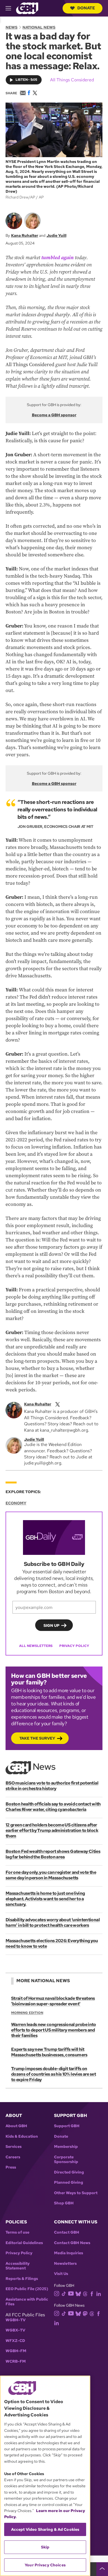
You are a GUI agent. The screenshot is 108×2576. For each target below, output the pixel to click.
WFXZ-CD (15, 2341)
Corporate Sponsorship (66, 2160)
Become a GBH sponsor (54, 415)
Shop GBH (64, 2203)
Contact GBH (67, 2232)
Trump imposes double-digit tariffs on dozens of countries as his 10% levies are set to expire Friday (53, 2074)
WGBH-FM (16, 2351)
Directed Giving (69, 2172)
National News (39, 27)
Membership (66, 2147)
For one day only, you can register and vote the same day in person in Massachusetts (51, 1875)
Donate (86, 8)
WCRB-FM (16, 2361)
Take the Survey (37, 1738)
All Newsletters (36, 1646)
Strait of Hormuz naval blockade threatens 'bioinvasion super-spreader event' (53, 2001)
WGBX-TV (15, 2330)
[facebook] (92, 2293)
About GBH (16, 2126)
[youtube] (71, 2293)
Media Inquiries (69, 2253)
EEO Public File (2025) (27, 2289)
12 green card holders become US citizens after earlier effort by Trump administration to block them (52, 1830)
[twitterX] (58, 1404)
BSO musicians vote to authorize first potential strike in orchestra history (52, 1786)
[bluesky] (78, 2293)
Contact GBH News (72, 2243)
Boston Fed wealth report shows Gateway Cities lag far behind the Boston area (53, 1854)
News (11, 27)
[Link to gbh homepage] (27, 8)
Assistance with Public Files (27, 2302)
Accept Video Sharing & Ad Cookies (45, 2529)
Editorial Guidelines (24, 2243)
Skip (45, 2547)
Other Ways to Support (76, 2193)
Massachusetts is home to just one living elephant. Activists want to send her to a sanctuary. (45, 1899)
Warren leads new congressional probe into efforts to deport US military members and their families (54, 2030)
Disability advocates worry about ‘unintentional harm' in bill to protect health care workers (53, 1922)
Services (14, 2147)
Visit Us (61, 2274)
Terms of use (17, 2232)
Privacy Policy (74, 1646)
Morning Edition (27, 2013)
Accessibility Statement (18, 2266)
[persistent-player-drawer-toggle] (102, 2569)
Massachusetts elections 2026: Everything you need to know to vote (52, 1943)
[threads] (85, 2293)
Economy (16, 1503)
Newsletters (65, 2264)
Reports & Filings (22, 2279)
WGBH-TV (16, 2320)
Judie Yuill (56, 235)
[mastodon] (85, 2313)
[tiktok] (64, 2293)
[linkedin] (99, 2293)
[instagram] (57, 2293)
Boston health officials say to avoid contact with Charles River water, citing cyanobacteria (53, 1807)
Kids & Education (22, 2136)
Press (11, 2167)
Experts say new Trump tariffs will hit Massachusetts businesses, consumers (49, 2052)
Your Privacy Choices (45, 2565)
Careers (13, 2157)
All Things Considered (72, 80)
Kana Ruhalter (25, 235)
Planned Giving (69, 2182)
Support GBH (67, 2126)
